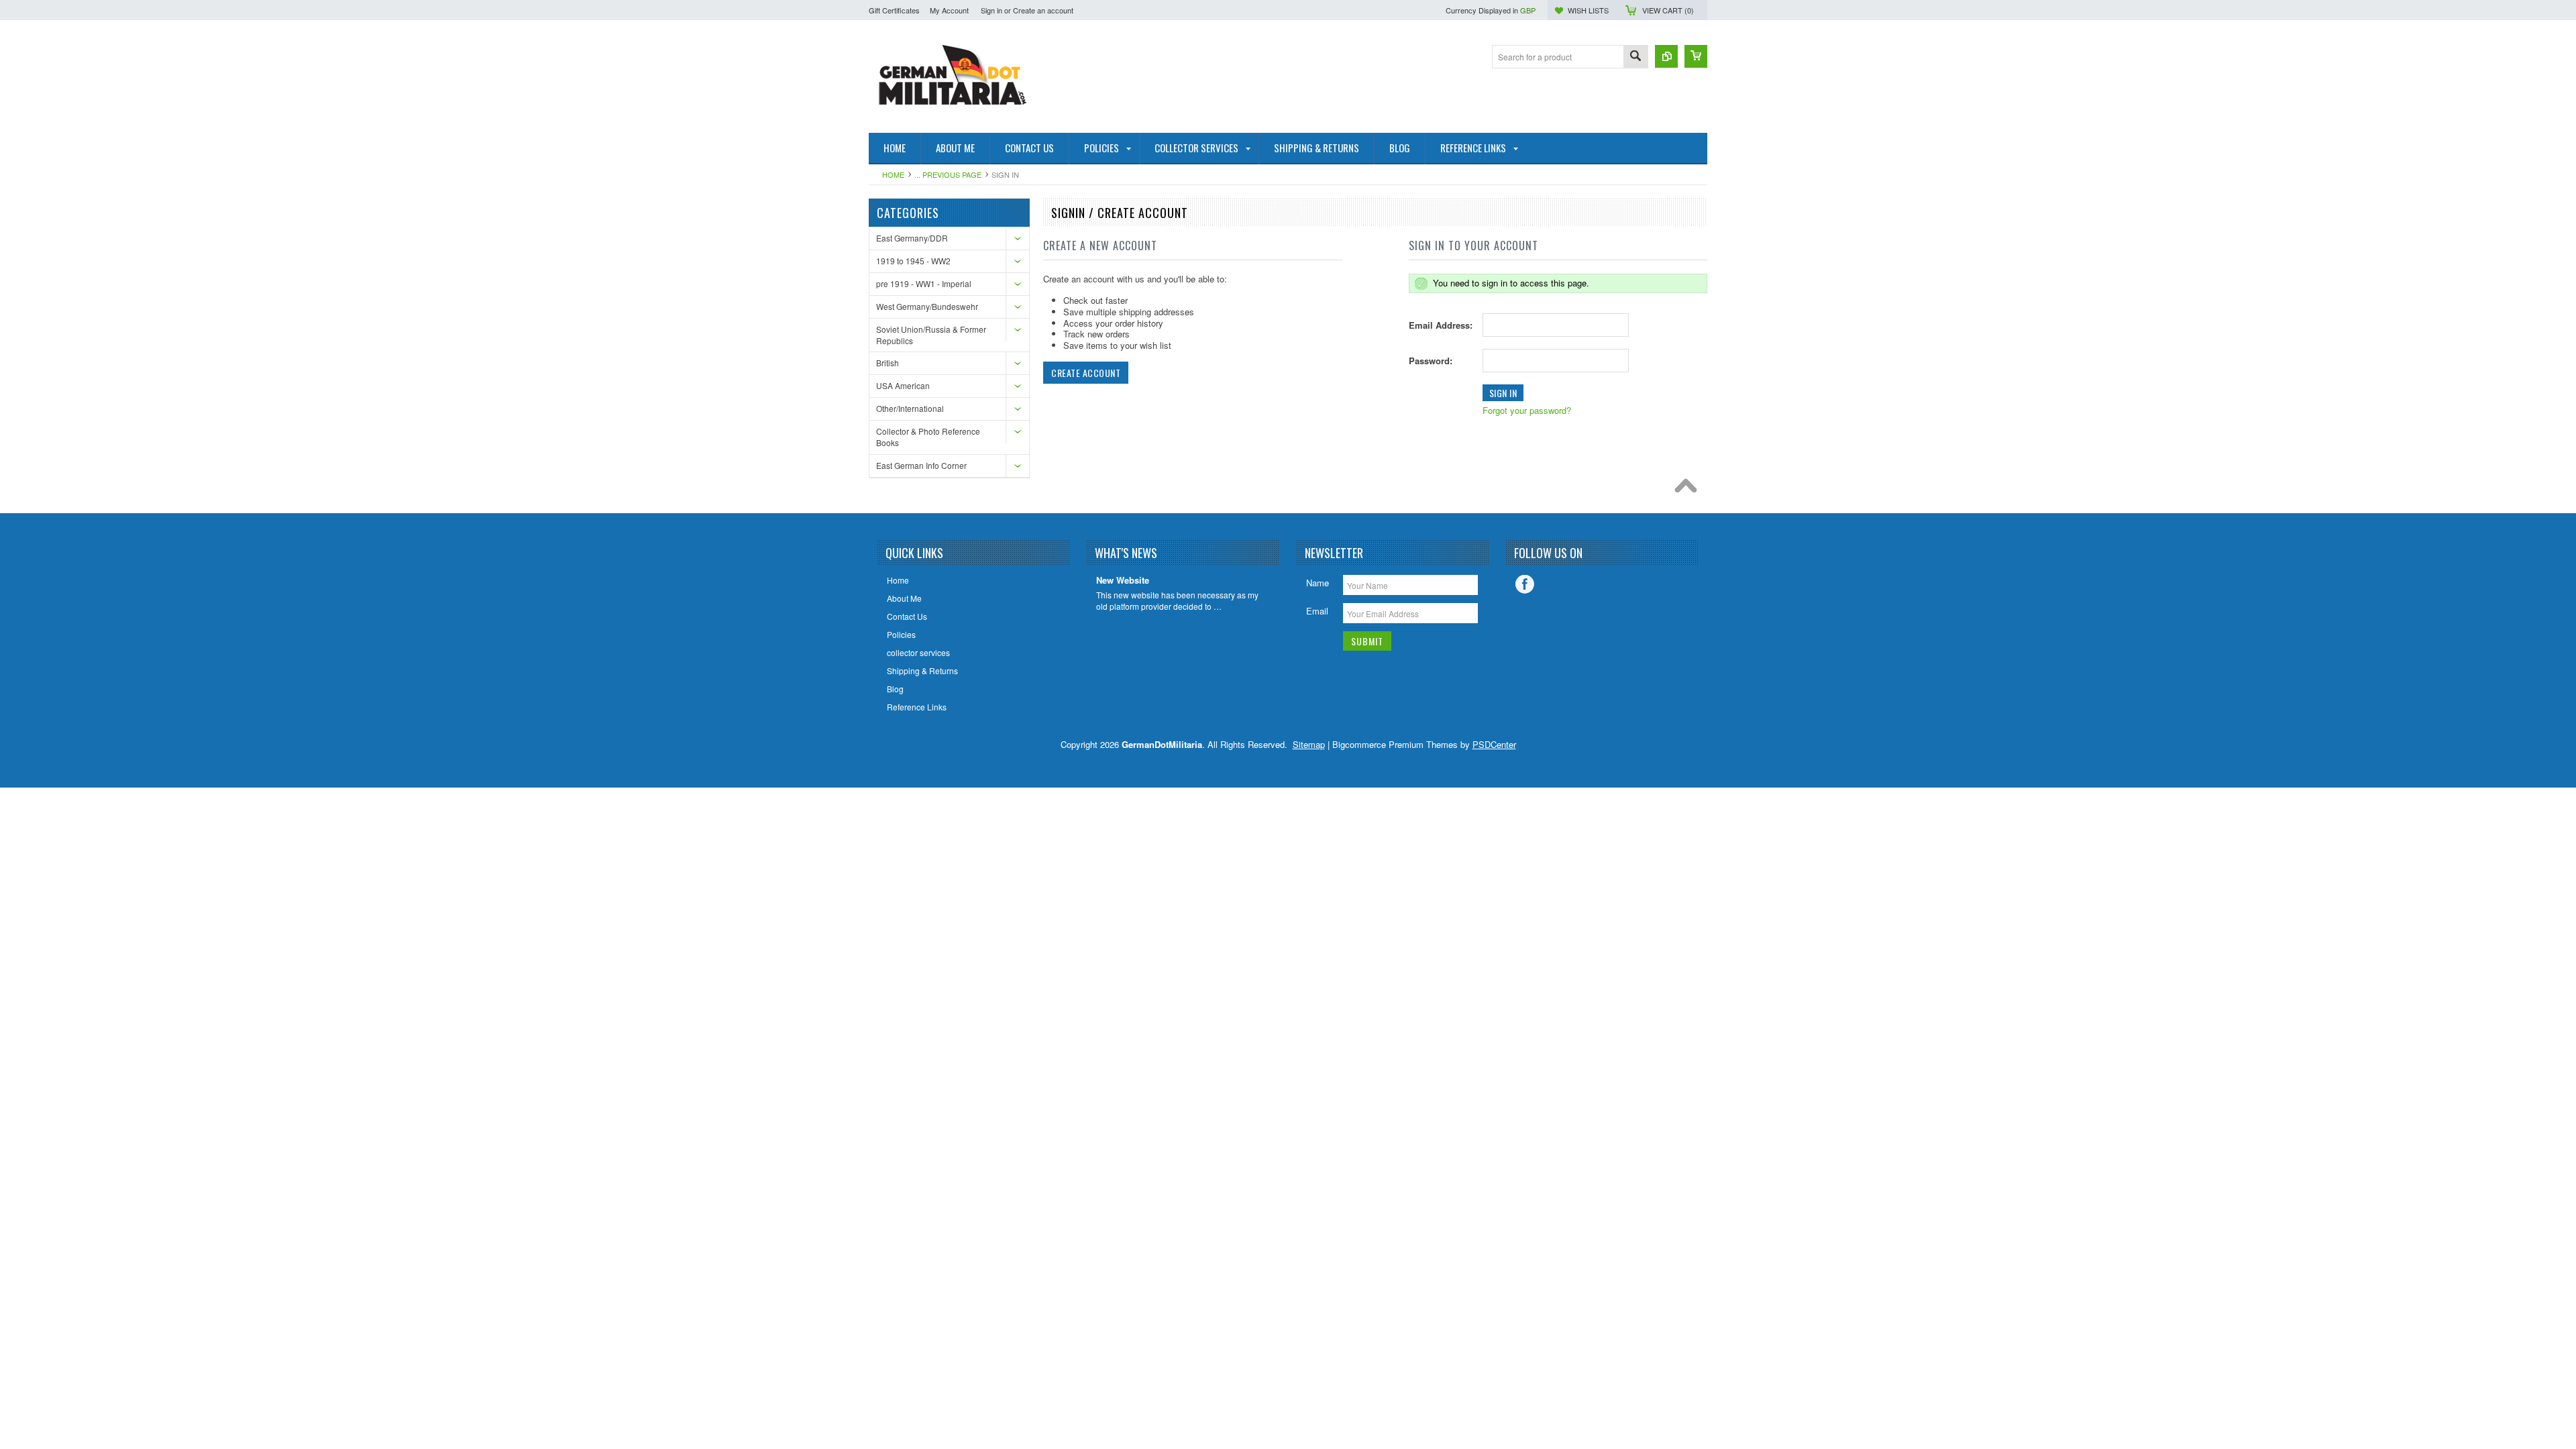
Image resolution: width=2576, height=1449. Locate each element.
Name (1318, 583)
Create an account (1043, 10)
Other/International (910, 408)
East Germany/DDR (912, 238)
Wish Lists (1588, 10)
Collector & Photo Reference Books (928, 437)
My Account (949, 10)
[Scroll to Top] (1689, 489)
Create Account (1086, 373)
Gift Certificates (894, 10)
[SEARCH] (1635, 57)
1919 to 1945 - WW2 (913, 261)
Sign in (991, 10)
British (888, 363)
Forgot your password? (1527, 410)
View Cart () (1668, 10)
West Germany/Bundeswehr (927, 306)
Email (1317, 611)
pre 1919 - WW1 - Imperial (924, 283)
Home (893, 174)
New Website (1123, 581)
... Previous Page (948, 174)
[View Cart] (1696, 56)
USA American (903, 385)
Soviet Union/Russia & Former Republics (931, 335)
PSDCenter (1494, 744)
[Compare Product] (1666, 56)
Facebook (1525, 584)
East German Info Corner (921, 465)
